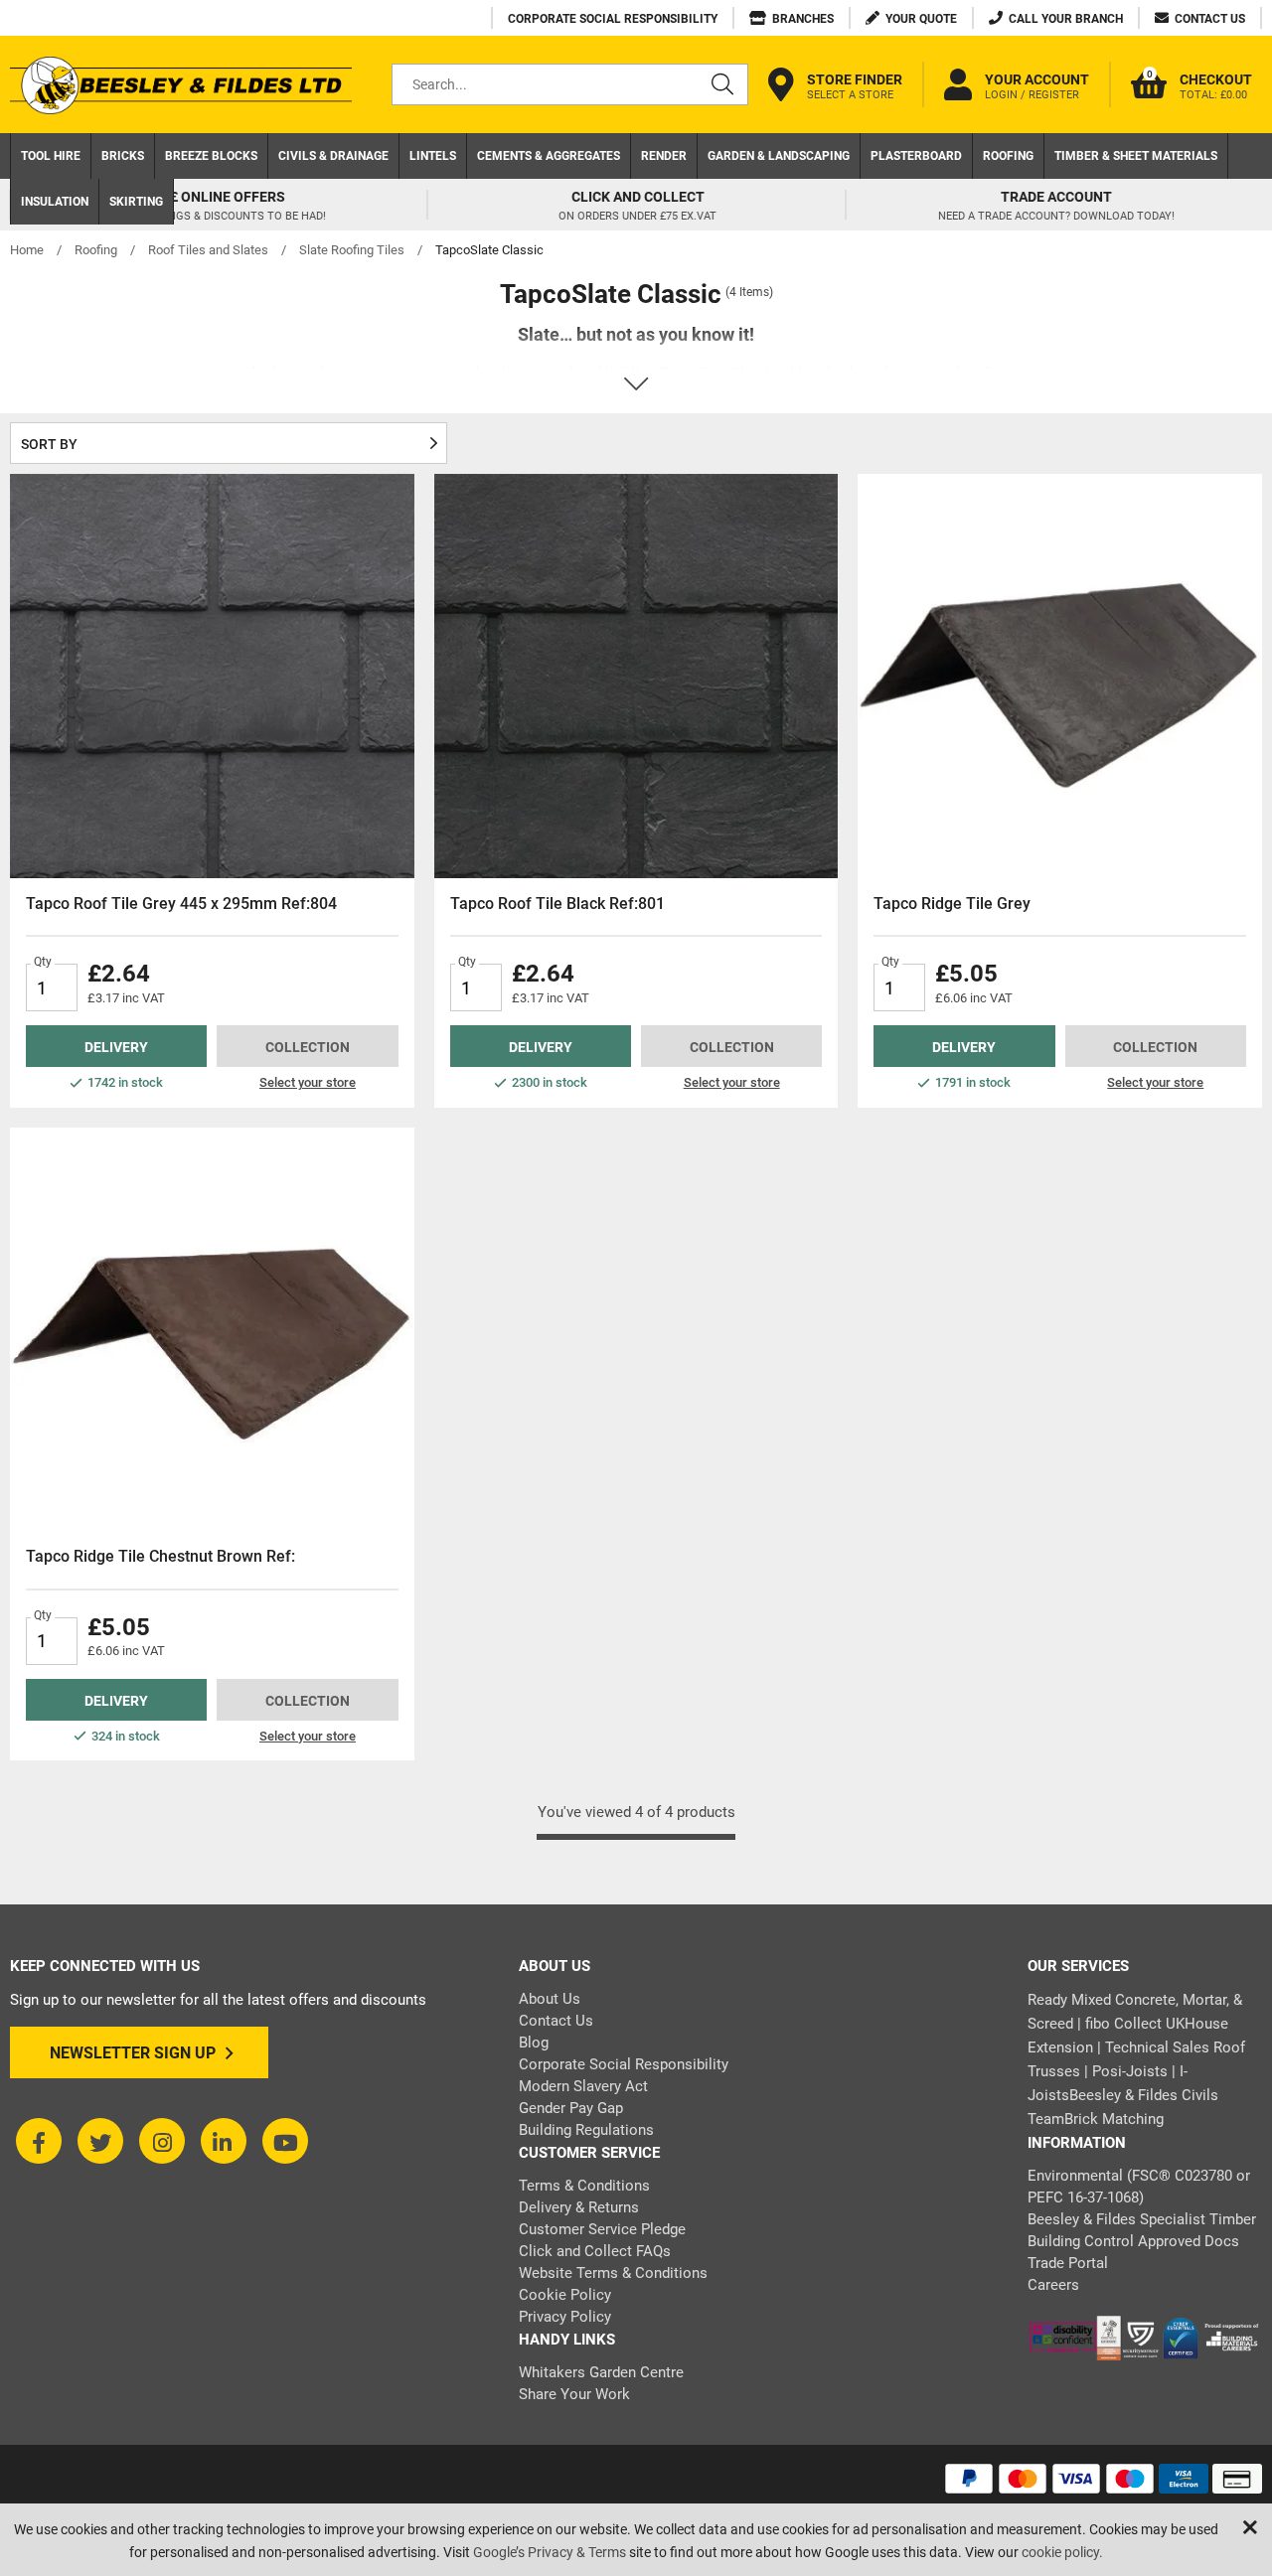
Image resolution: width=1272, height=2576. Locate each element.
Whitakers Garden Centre (601, 2372)
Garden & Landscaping (779, 156)
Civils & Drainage (333, 156)
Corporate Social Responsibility (624, 2064)
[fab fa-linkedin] (224, 2141)
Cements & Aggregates (549, 156)
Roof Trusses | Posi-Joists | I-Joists (1136, 2071)
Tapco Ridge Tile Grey (952, 904)
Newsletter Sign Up (133, 2053)
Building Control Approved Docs (1133, 2241)
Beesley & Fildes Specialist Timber (1142, 2219)
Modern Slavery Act (583, 2086)
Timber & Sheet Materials (1136, 156)
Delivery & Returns (579, 2207)
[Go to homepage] (181, 85)
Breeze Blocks (211, 156)
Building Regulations (586, 2130)
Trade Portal (1068, 2263)
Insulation (55, 202)
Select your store (308, 1082)
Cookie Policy (565, 2295)
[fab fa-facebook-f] (39, 2141)
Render (664, 156)
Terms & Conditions (584, 2186)
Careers (1053, 2285)
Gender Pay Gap (571, 2108)
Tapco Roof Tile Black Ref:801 (557, 904)
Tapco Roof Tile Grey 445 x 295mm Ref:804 (181, 904)
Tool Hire (51, 156)
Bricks (123, 156)
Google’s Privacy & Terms (550, 2552)
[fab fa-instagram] (162, 2141)
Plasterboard (916, 156)
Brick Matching (1114, 2119)
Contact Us (556, 2021)
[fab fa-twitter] (100, 2141)
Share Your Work (574, 2394)
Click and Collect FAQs (595, 2251)
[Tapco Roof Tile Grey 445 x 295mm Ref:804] (212, 676)
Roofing (1008, 156)
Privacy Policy (565, 2317)
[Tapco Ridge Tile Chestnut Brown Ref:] (212, 1330)
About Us (550, 1999)
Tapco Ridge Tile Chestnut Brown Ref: (160, 1556)
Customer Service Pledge (602, 2229)
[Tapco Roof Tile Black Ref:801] (636, 676)
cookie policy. (1062, 2552)
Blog (534, 2043)
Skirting (136, 202)
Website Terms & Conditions (613, 2273)
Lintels (433, 156)
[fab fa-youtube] (285, 2141)
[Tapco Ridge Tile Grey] (1060, 676)
